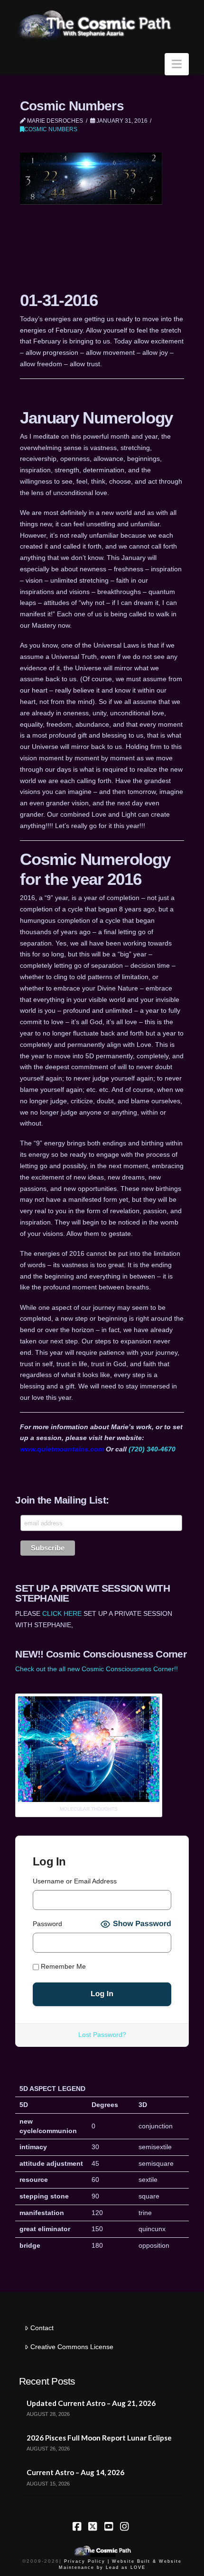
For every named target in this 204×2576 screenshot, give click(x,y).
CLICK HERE (62, 1613)
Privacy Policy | (87, 2561)
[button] (177, 64)
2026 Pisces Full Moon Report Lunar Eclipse (99, 2438)
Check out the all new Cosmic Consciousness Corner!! (97, 1669)
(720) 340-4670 (152, 1449)
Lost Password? (102, 2035)
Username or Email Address (75, 1881)
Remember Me (62, 1966)
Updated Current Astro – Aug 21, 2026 (91, 2403)
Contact (42, 2328)
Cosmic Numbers (51, 129)
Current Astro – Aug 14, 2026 (75, 2472)
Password (47, 1924)
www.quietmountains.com (62, 1449)
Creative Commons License (72, 2347)
